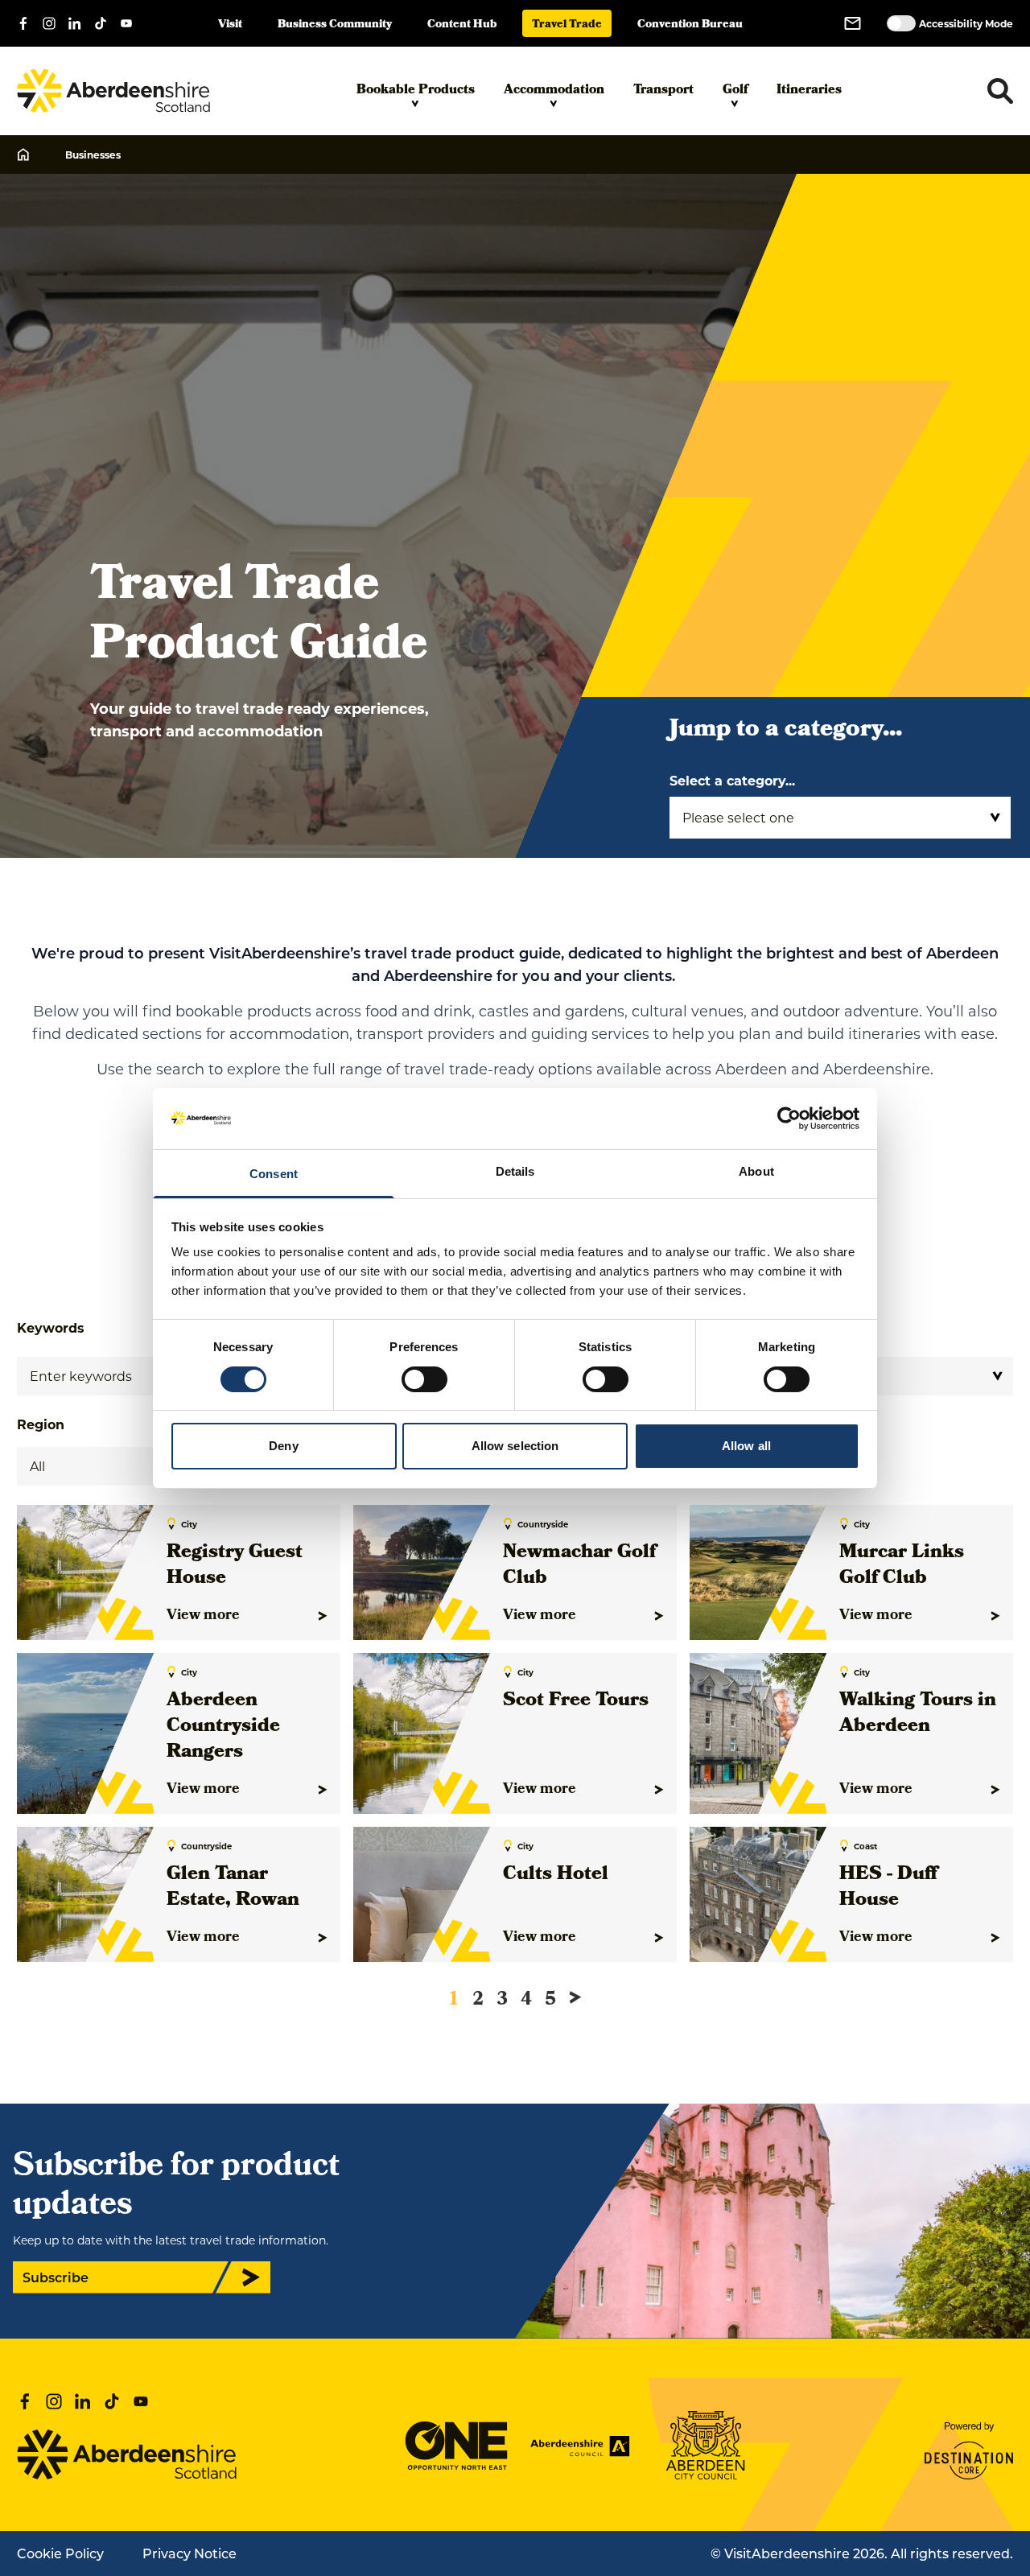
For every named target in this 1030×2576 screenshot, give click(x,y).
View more (203, 1616)
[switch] (424, 1379)
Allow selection (515, 1446)
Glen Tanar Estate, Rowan (233, 1888)
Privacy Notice (190, 2553)
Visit (230, 25)
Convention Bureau (690, 25)
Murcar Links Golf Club (902, 1566)
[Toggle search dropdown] (1000, 91)
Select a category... (732, 780)
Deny (283, 1446)
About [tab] (756, 1171)
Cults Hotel (556, 1875)
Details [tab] (515, 1171)
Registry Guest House (235, 1566)
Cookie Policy (60, 2553)
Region (41, 1424)
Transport (663, 91)
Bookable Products (416, 91)
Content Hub (462, 25)
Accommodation (554, 91)
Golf (735, 91)
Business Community (335, 25)
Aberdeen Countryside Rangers (223, 1727)
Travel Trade (567, 25)
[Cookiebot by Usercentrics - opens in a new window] (789, 1119)
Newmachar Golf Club (579, 1566)
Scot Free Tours (576, 1701)
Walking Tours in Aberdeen (918, 1714)
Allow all (746, 1446)
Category (810, 1327)
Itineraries (809, 91)
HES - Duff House (888, 1888)
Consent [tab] (274, 1174)
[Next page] (575, 1997)
